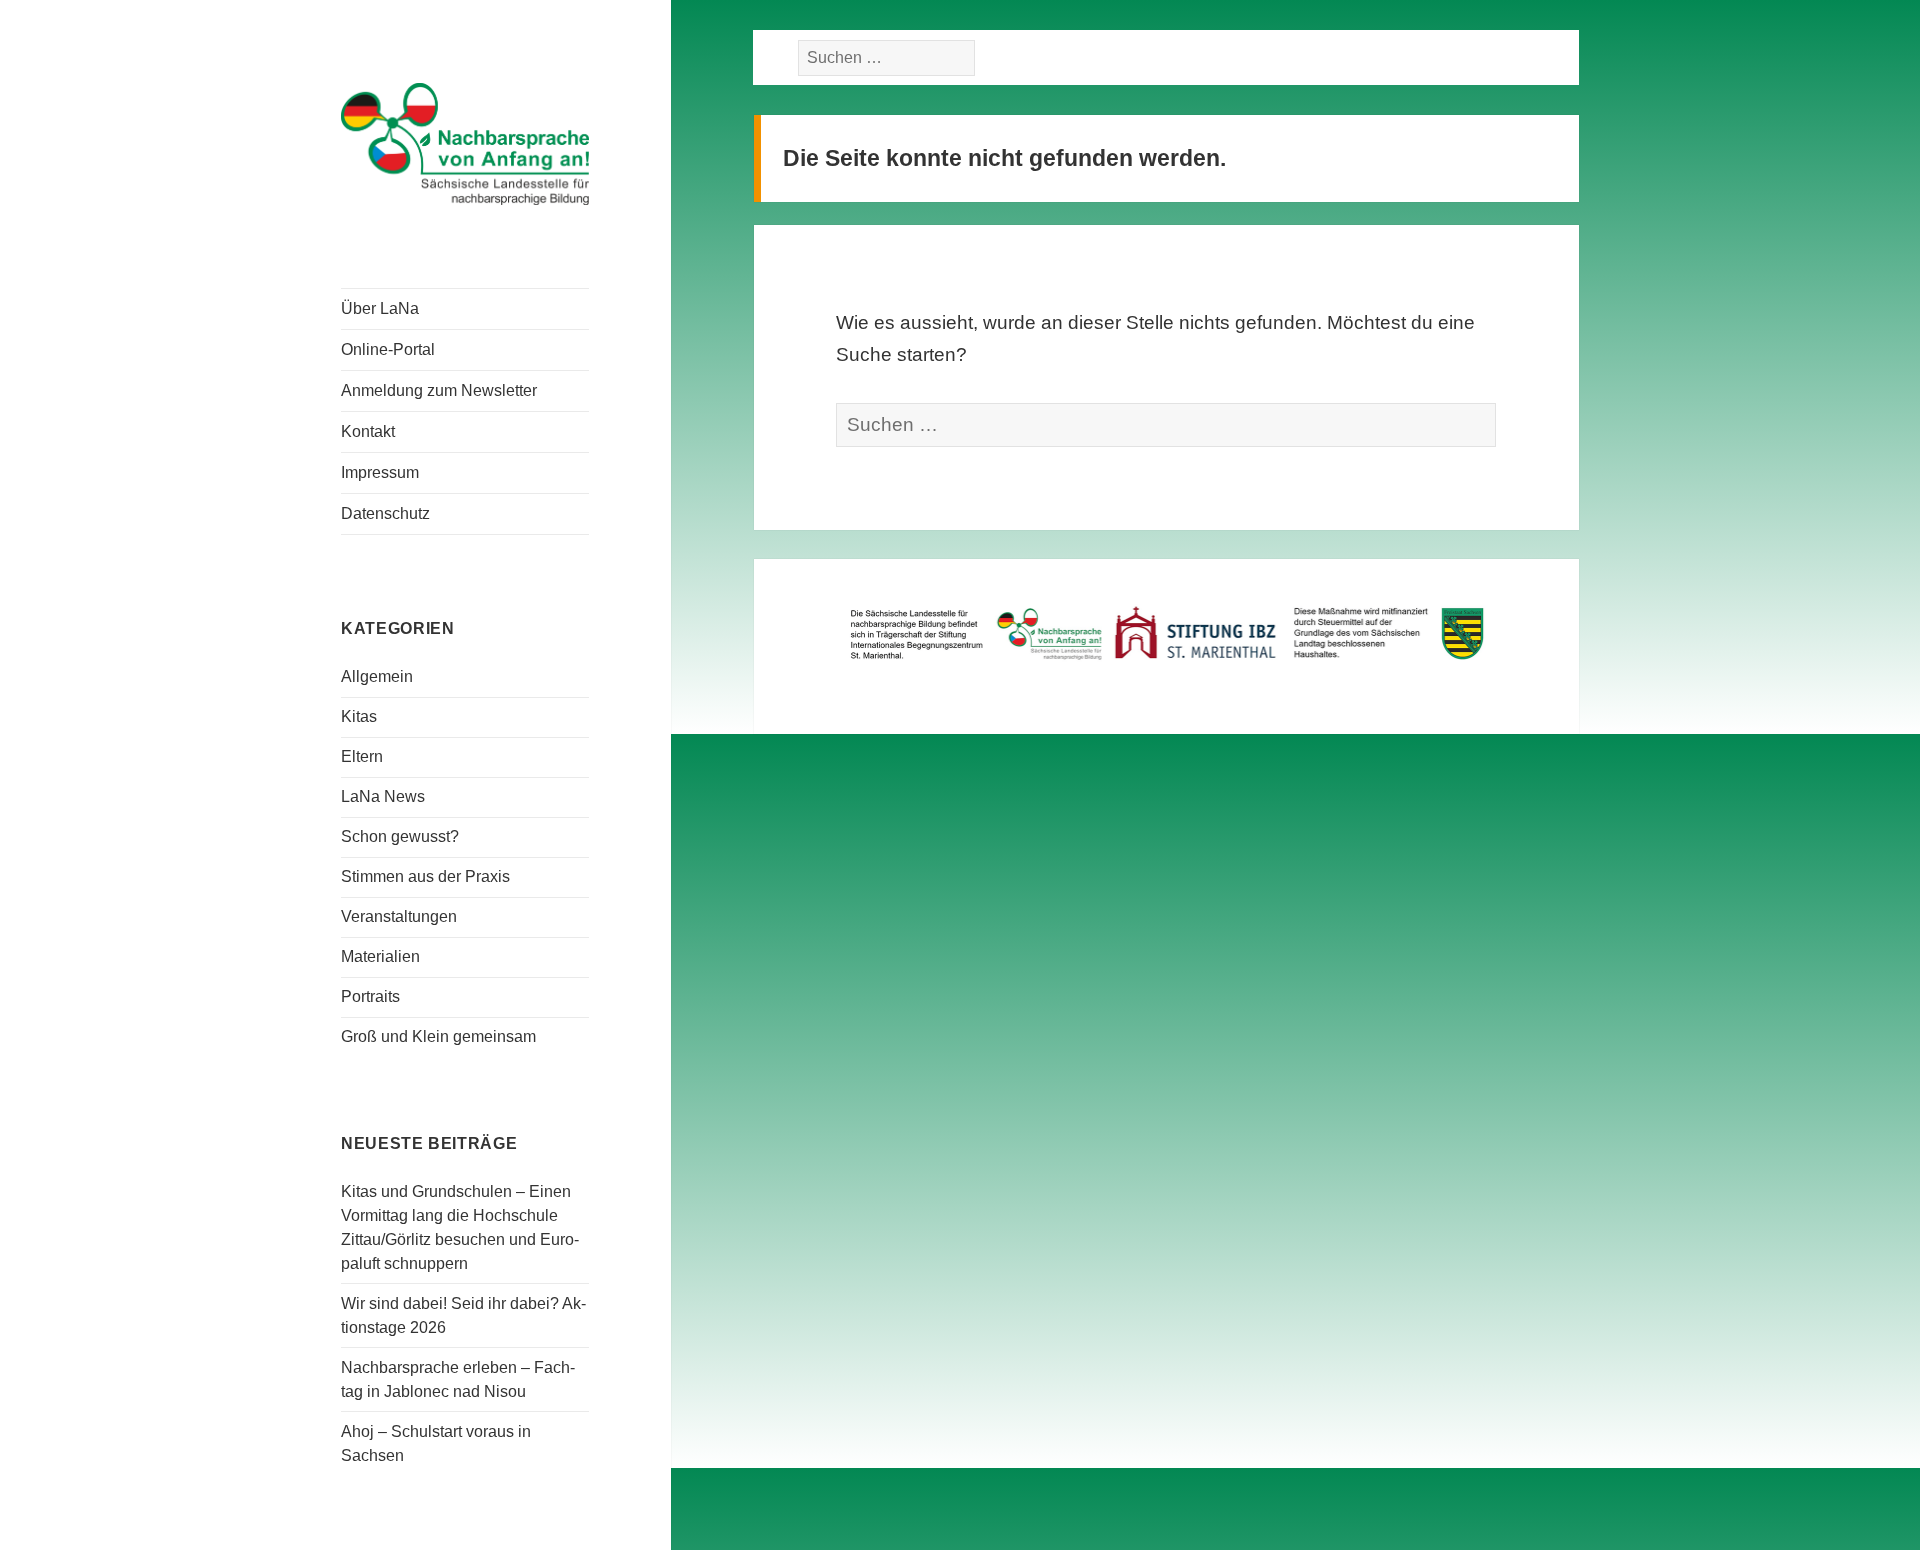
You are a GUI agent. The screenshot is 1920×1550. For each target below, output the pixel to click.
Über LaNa (380, 308)
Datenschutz (385, 513)
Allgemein (377, 676)
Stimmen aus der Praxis (425, 876)
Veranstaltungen (399, 916)
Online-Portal (388, 349)
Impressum (380, 472)
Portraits (370, 996)
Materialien (380, 956)
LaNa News (383, 796)
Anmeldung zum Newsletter (439, 390)
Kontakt (368, 431)
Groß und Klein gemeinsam (438, 1036)
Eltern (362, 756)
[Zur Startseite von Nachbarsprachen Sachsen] (465, 142)
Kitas (359, 716)
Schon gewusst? (400, 836)
